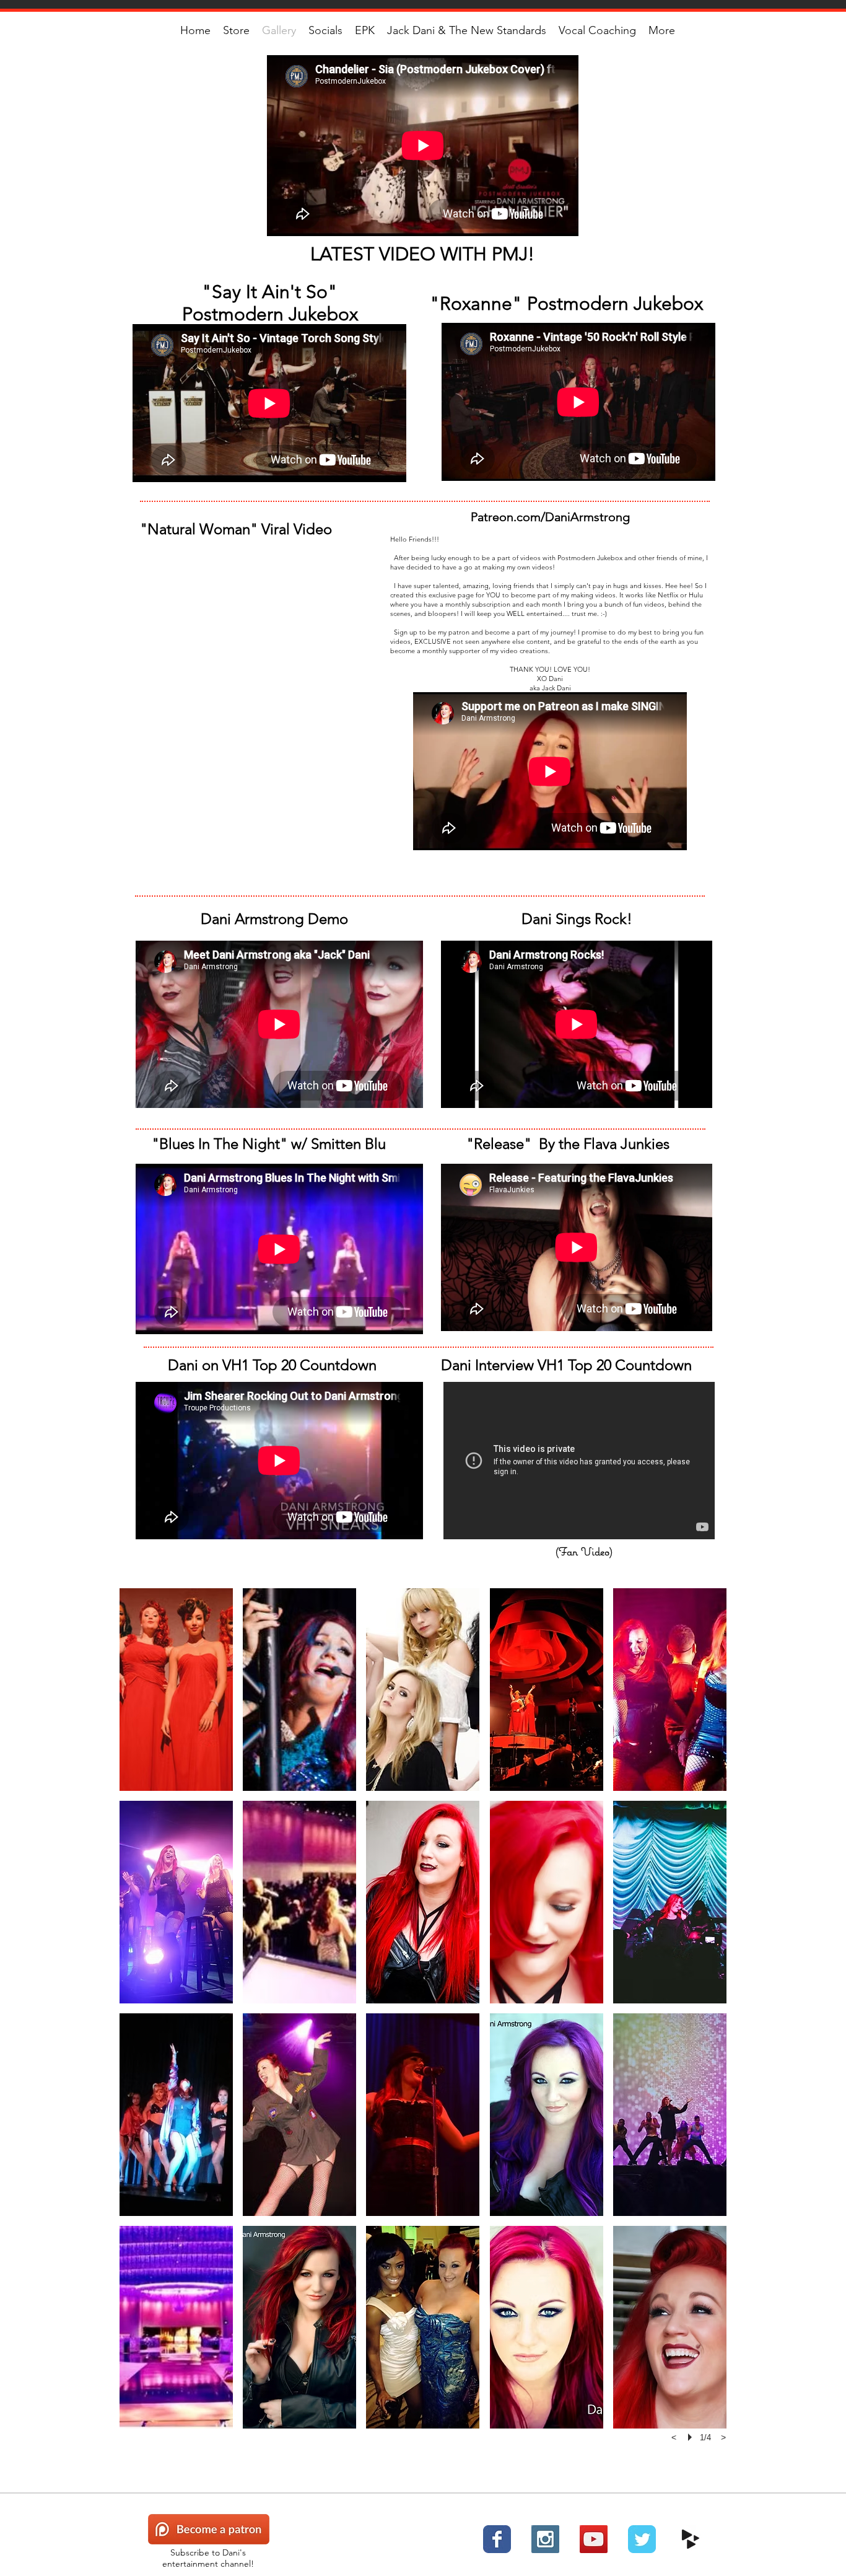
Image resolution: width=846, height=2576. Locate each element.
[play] (692, 2437)
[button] (176, 1690)
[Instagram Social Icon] (545, 2539)
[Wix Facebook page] (497, 2539)
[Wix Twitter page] (642, 2539)
